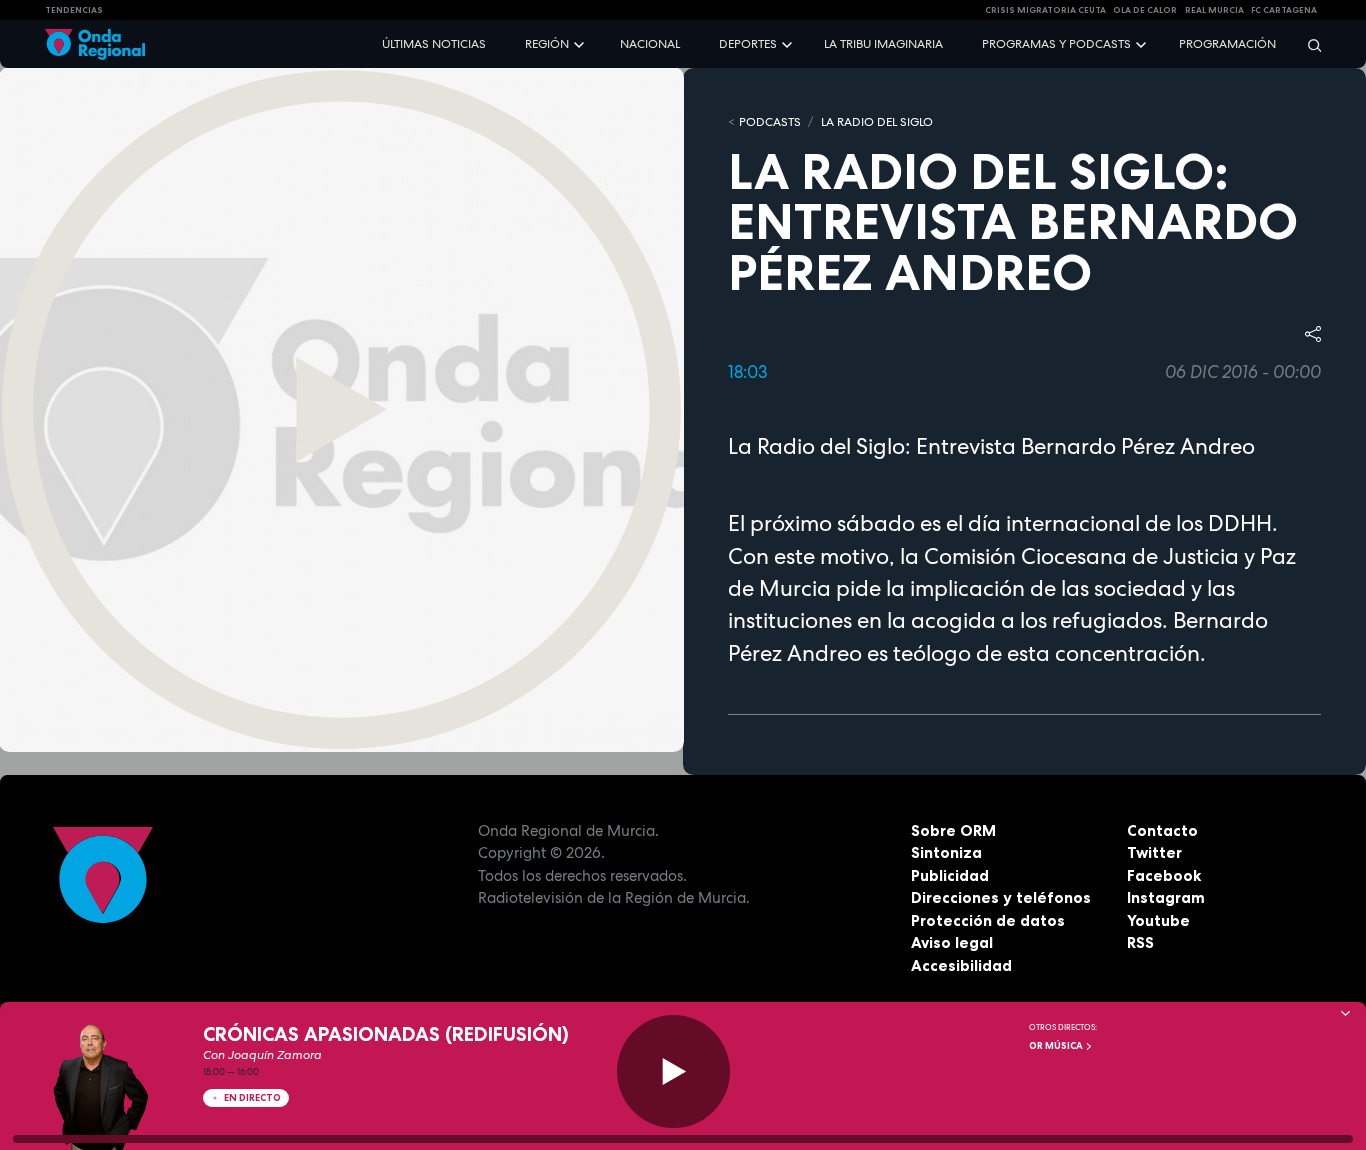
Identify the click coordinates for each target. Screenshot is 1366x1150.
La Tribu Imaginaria (883, 44)
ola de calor (1145, 10)
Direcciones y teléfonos (1001, 897)
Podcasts (770, 122)
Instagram (1166, 897)
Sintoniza (946, 852)
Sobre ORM (953, 830)
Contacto (1162, 830)
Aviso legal (952, 942)
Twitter (1154, 852)
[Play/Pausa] (673, 1071)
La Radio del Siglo (877, 122)
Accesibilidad (961, 965)
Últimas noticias (434, 44)
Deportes (748, 44)
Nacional (650, 44)
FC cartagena (1284, 10)
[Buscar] (1308, 44)
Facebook (1164, 875)
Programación (1227, 44)
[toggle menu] (581, 43)
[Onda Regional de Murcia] (95, 44)
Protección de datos (988, 920)
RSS (1140, 942)
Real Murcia (1214, 10)
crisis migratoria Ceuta (1045, 10)
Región (547, 44)
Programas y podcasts (1056, 44)
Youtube (1158, 920)
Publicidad (950, 875)
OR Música (1057, 1046)
